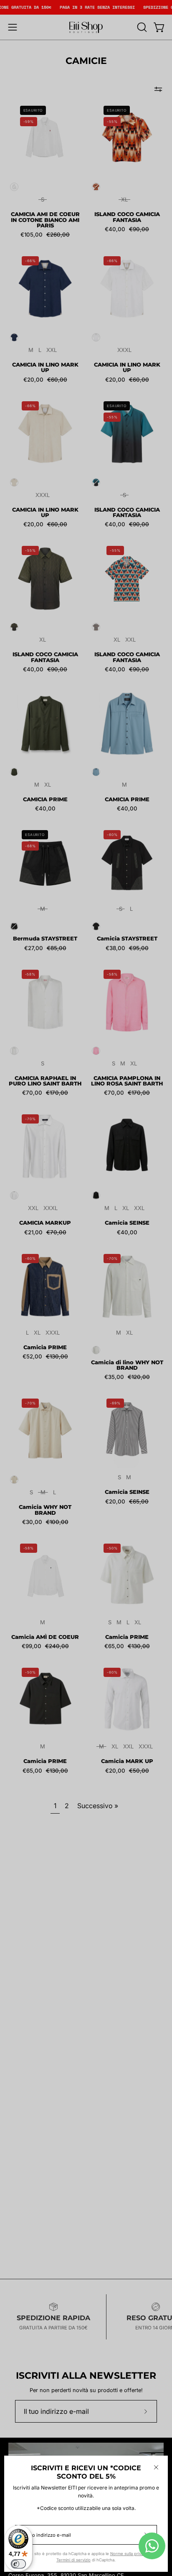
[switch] (18, 2564)
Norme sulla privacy (129, 2554)
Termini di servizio (73, 2560)
